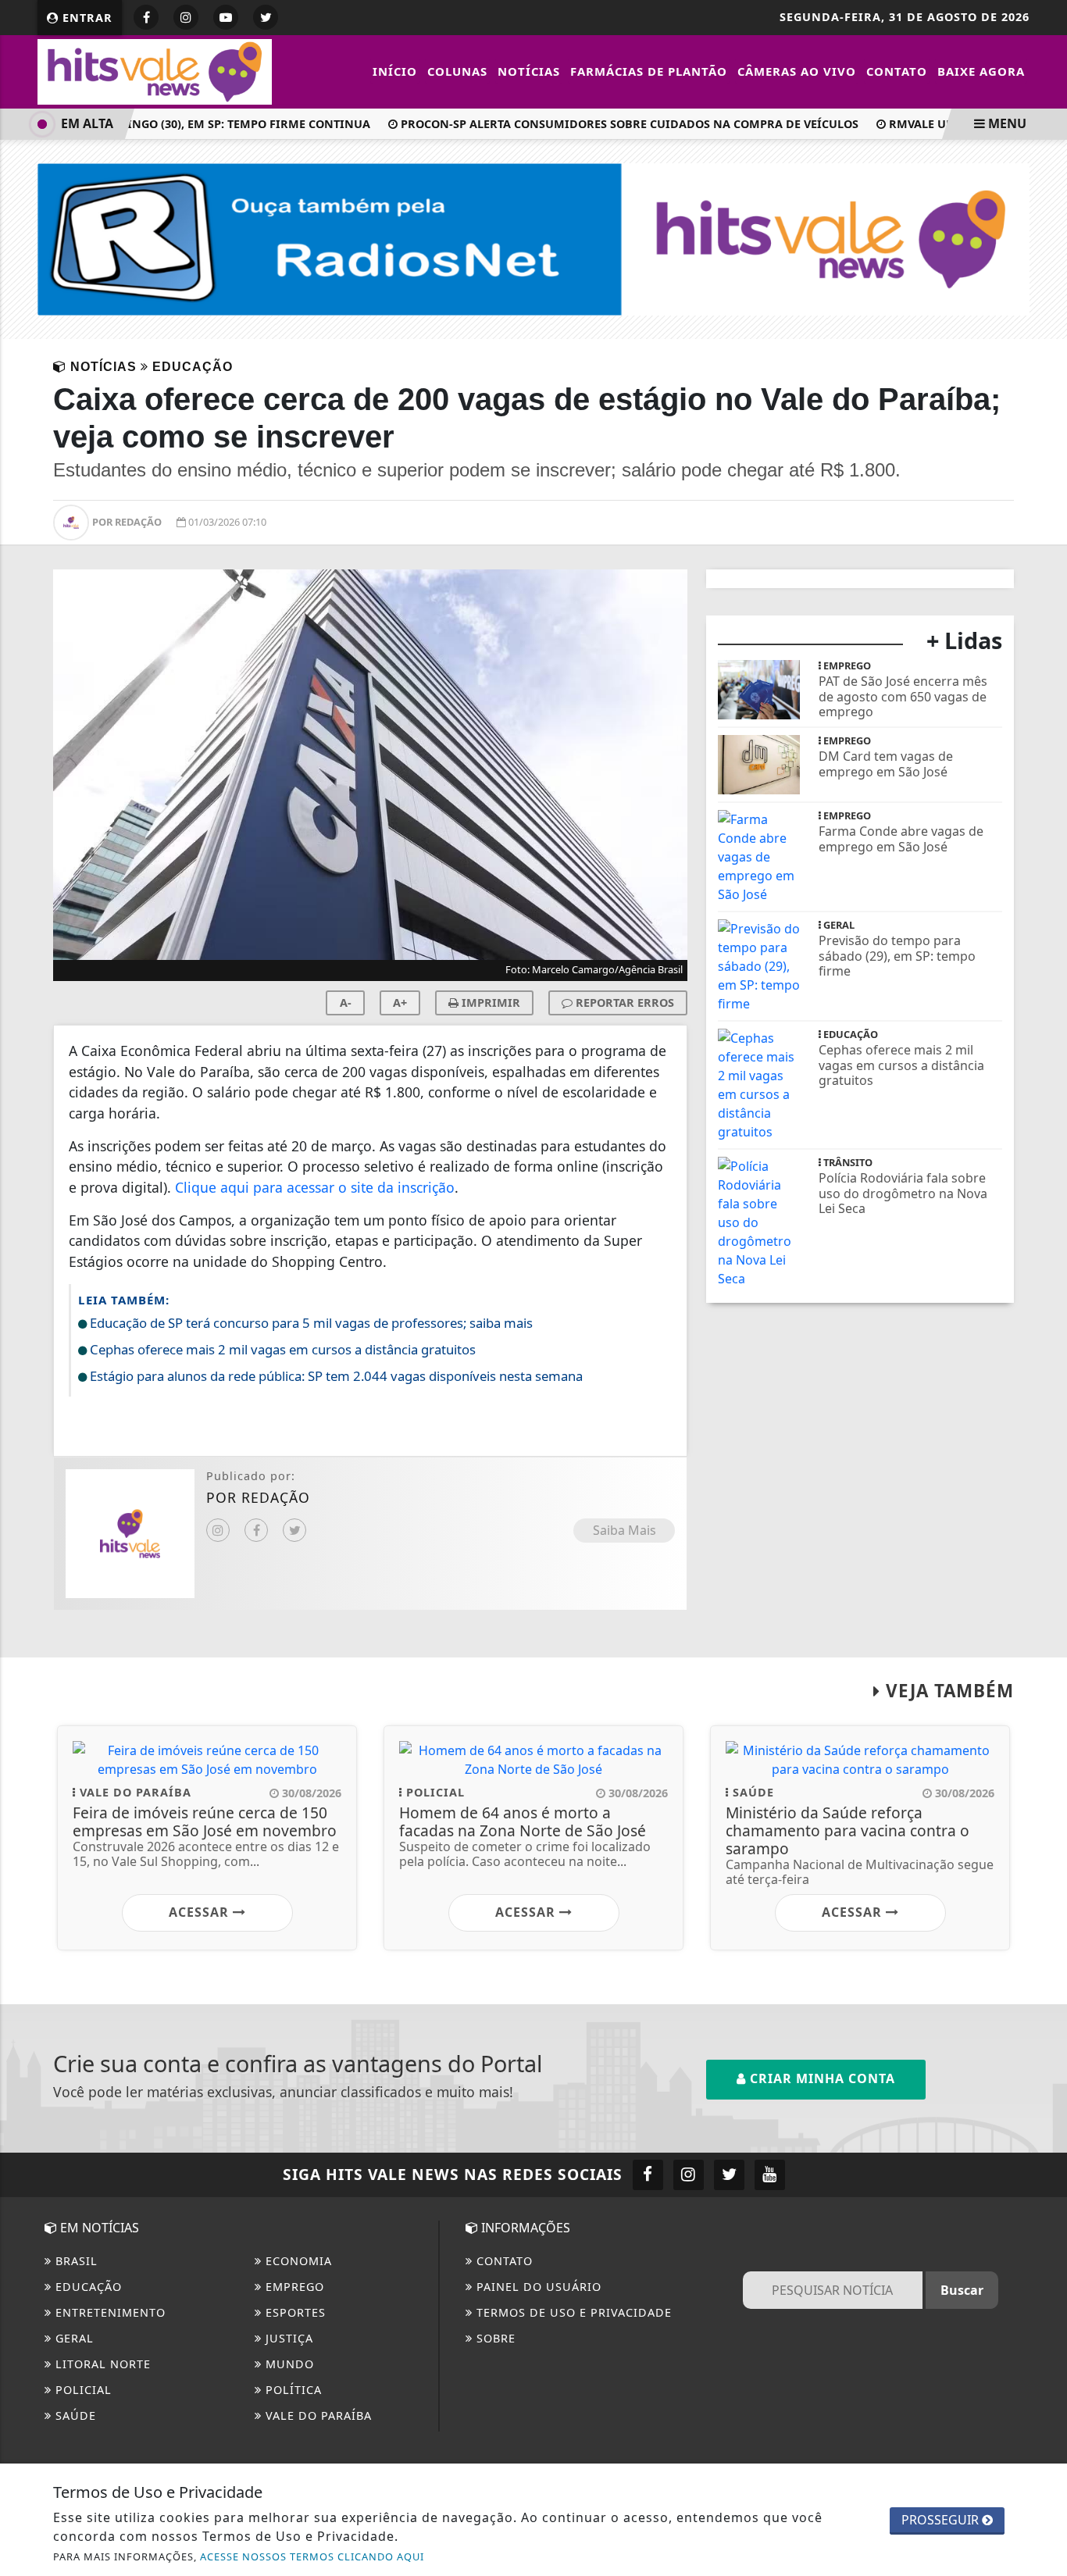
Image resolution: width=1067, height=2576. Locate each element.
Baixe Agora (981, 71)
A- (346, 1003)
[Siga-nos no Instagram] (689, 2175)
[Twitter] (294, 1530)
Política (292, 2390)
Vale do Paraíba (317, 2415)
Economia (297, 2261)
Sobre (494, 2338)
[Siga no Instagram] (186, 17)
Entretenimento (109, 2312)
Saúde (74, 2415)
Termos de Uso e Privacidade (572, 2312)
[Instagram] (218, 1530)
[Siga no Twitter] (266, 17)
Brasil (75, 2261)
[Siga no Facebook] (146, 17)
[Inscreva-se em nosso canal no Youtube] (770, 2175)
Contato (897, 71)
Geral (73, 2338)
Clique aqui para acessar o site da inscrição (315, 1187)
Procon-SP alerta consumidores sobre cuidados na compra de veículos (614, 124)
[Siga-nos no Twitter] (729, 2175)
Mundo (288, 2364)
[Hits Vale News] (155, 70)
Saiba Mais (624, 1530)
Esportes (294, 2312)
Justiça (287, 2338)
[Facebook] (256, 1530)
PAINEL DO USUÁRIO (537, 2287)
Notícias (529, 71)
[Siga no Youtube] (226, 17)
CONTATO (503, 2261)
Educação (87, 2287)
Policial (82, 2390)
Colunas (457, 71)
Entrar (86, 18)
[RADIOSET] (533, 238)
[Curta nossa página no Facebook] (648, 2175)
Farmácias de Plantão (649, 71)
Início (395, 71)
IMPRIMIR (489, 1003)
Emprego (293, 2287)
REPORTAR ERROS (623, 1003)
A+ (400, 1003)
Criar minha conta (821, 2078)
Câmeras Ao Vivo (797, 71)
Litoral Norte (101, 2364)
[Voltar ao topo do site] (1043, 1546)
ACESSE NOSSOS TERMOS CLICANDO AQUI (312, 2556)
